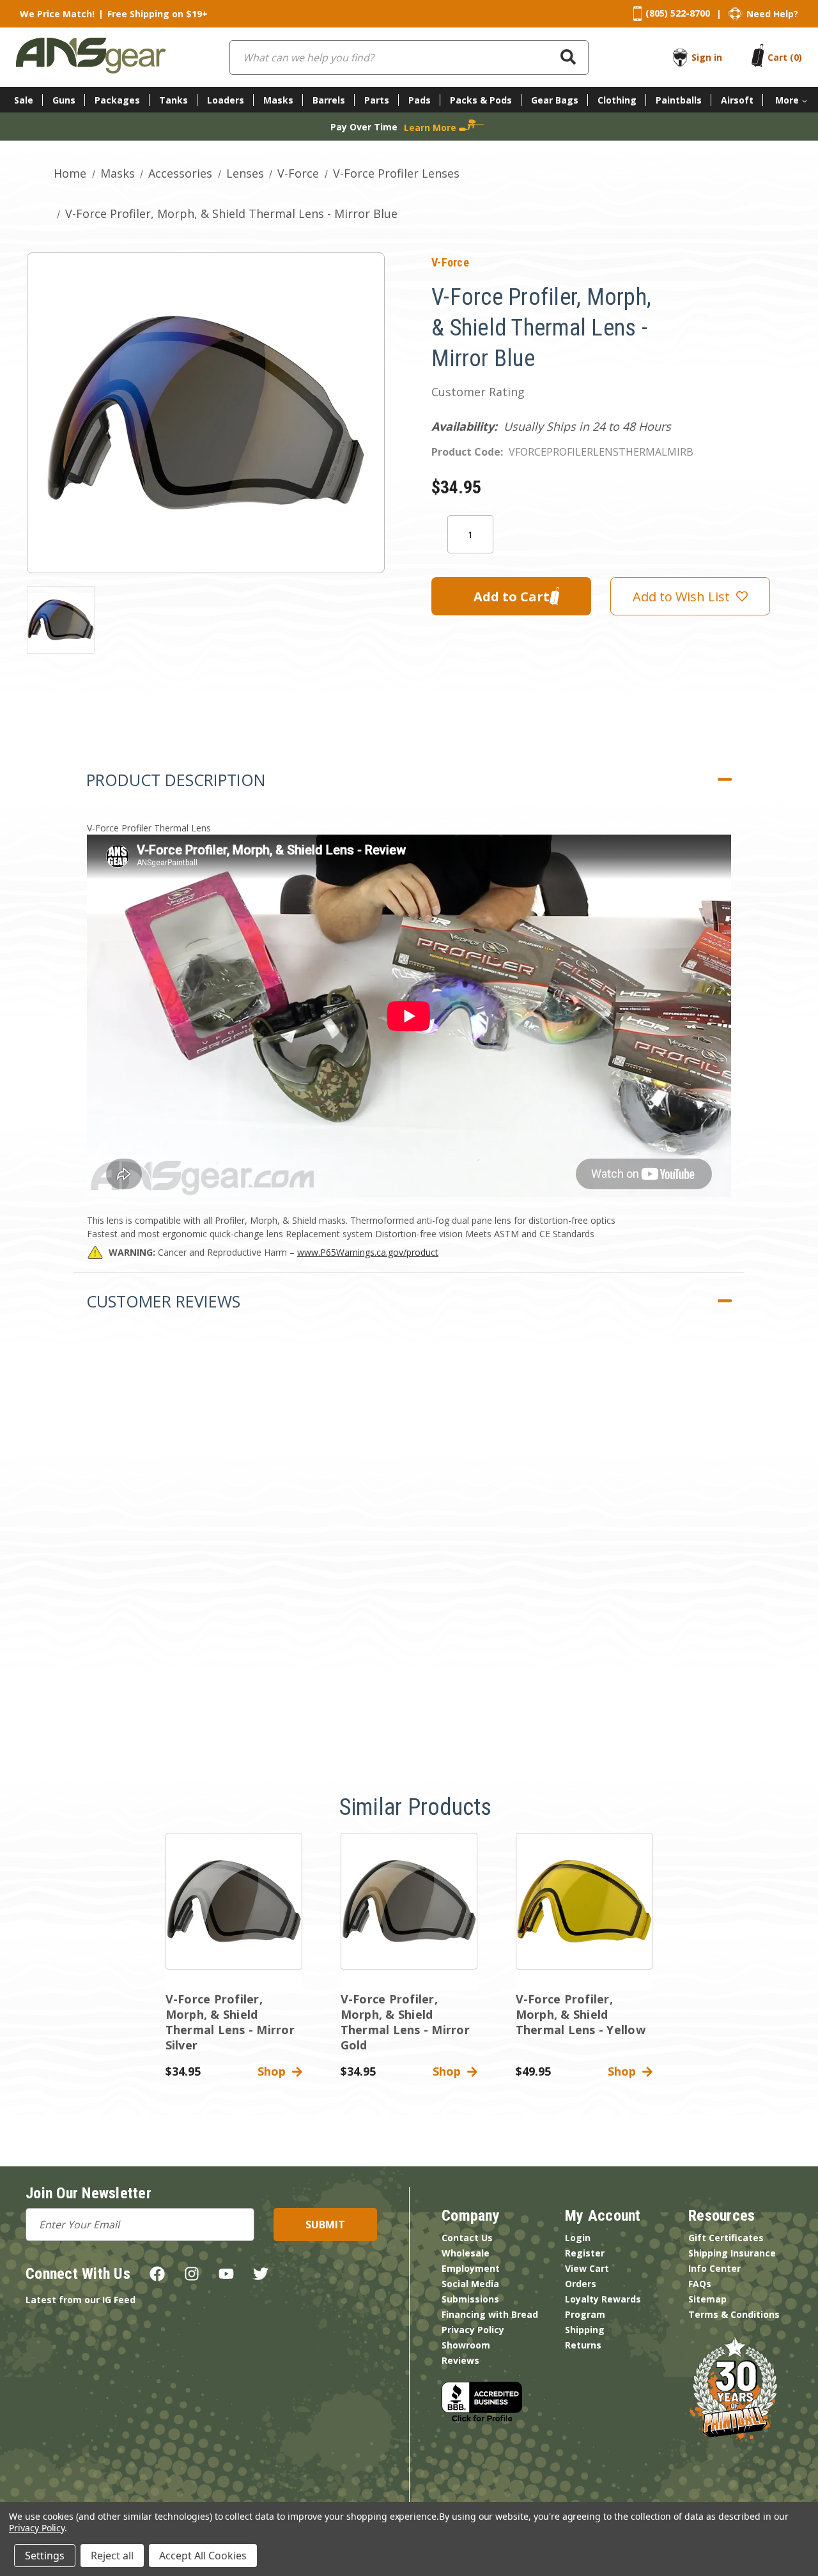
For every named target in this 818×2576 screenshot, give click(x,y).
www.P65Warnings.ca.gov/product (368, 1252)
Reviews (460, 2360)
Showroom (466, 2345)
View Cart (587, 2268)
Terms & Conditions (734, 2314)
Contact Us (467, 2238)
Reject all (112, 2556)
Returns (583, 2345)
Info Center (714, 2268)
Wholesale (466, 2253)
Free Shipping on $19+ (158, 14)
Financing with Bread (490, 2314)
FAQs (700, 2284)
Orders (581, 2284)
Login (578, 2238)
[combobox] (409, 58)
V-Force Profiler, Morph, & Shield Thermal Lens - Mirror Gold (405, 2022)
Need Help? (772, 14)
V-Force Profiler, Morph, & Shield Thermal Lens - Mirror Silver (230, 2022)
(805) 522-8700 (678, 13)
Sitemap (707, 2299)
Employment (471, 2268)
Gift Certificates (726, 2238)
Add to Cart (234, 1912)
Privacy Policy (473, 2330)
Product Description (176, 780)
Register (585, 2253)
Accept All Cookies (203, 2556)
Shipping (585, 2330)
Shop (275, 2071)
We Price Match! (57, 14)
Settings (45, 2556)
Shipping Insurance (732, 2253)
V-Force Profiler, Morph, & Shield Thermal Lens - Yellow (581, 2014)
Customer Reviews (163, 1301)
